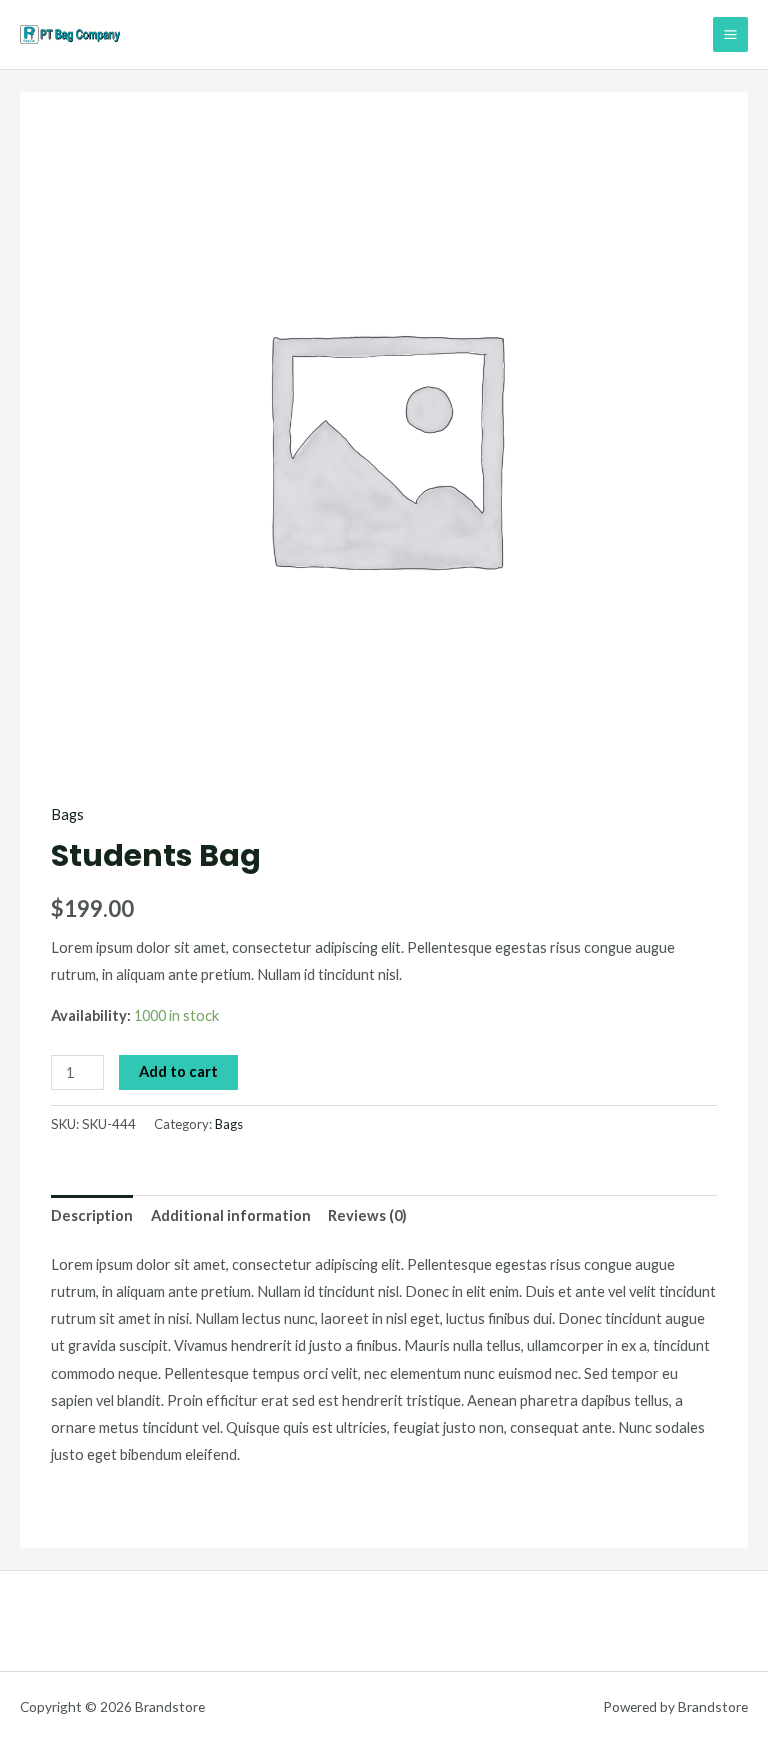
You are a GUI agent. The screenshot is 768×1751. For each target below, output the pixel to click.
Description (92, 1215)
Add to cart (178, 1071)
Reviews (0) (367, 1215)
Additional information (231, 1215)
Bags (67, 814)
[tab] (92, 1216)
